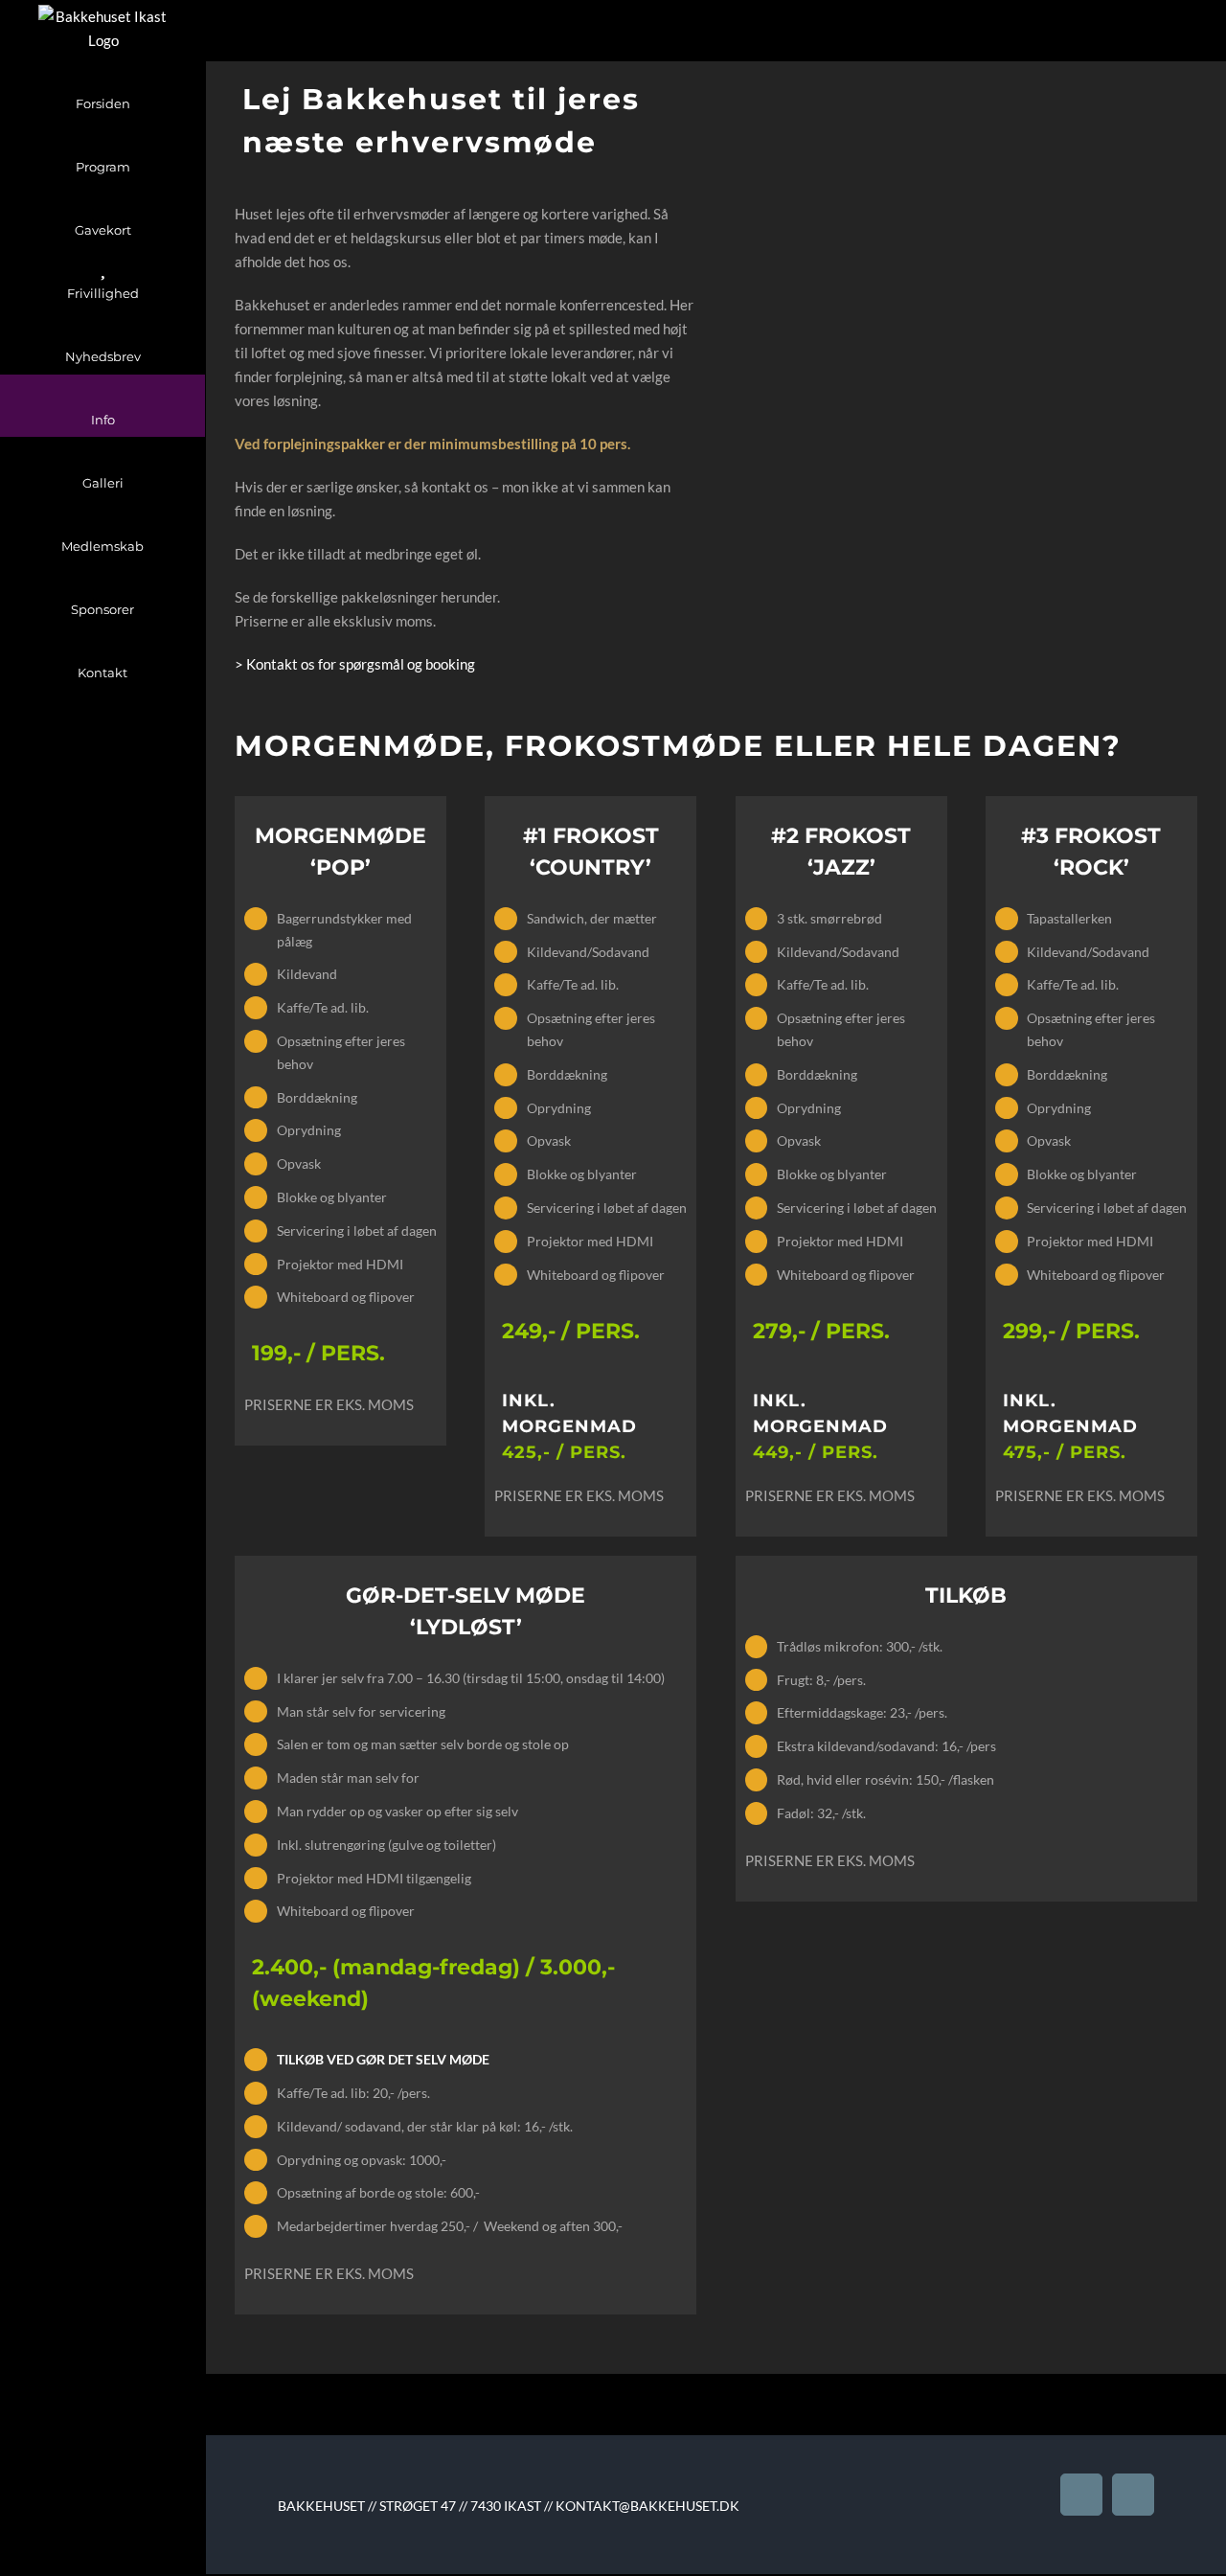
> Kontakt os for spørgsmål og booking (356, 664)
